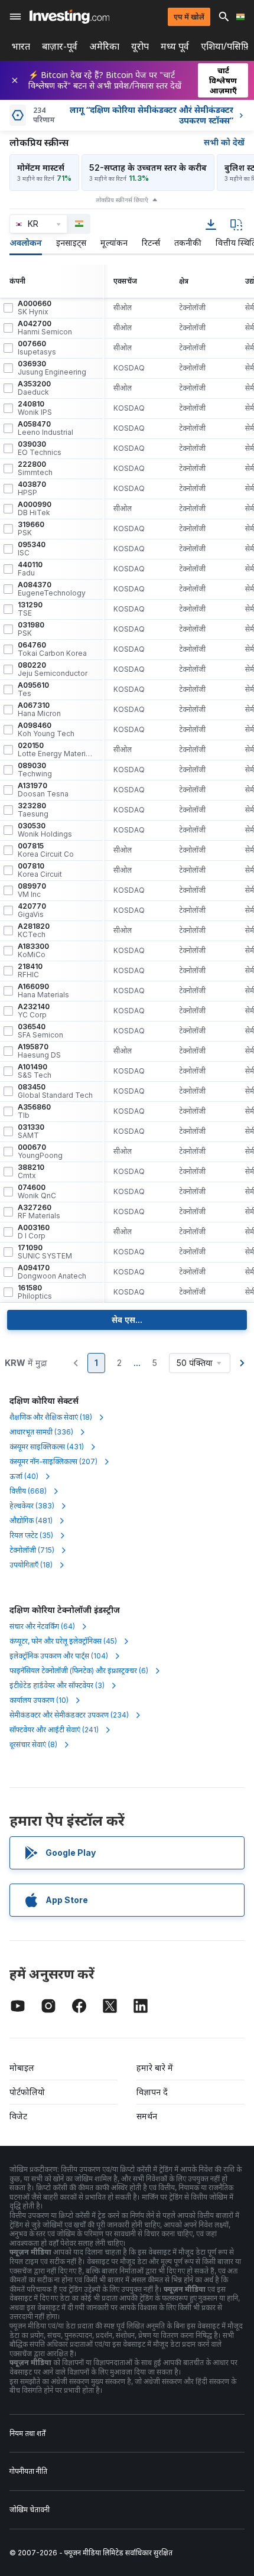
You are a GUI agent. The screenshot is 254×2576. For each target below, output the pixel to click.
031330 (31, 1131)
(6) (79, 1671)
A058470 (45, 428)
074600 (37, 1192)
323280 (33, 810)
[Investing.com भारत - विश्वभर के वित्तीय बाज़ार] (69, 17)
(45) (63, 1641)
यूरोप (140, 46)
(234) (69, 1715)
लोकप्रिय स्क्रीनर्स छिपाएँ (122, 200)
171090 (45, 1252)
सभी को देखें (224, 142)
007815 (46, 850)
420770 (32, 910)
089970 (32, 890)
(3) (57, 1685)
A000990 (35, 509)
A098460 (46, 730)
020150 (56, 750)
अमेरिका (104, 46)
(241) (54, 1730)
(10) (39, 1700)
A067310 (39, 710)
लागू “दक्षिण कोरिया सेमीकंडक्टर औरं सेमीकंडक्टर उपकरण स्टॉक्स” (152, 115)
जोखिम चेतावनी (30, 2510)
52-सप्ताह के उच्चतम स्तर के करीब (148, 167)
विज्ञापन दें (152, 2092)
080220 (53, 669)
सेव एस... (127, 1320)
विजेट (18, 2116)
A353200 (34, 388)
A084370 (52, 589)
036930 (52, 368)
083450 (55, 1091)
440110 (30, 569)
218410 (30, 971)
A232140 (34, 1011)
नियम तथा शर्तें (27, 2433)
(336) (41, 1432)
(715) (32, 1550)
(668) (28, 1491)
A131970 (43, 790)
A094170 (52, 1272)
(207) (53, 1461)
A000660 (35, 308)
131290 (30, 609)
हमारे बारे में (155, 2068)
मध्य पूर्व (175, 46)
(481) (31, 1520)
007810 (40, 870)
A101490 (35, 1071)
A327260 (39, 1212)
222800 (35, 469)
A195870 (39, 1051)
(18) (51, 1417)
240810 (35, 408)
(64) (42, 1626)
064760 (52, 649)
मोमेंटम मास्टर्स (41, 167)
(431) (47, 1447)
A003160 (34, 1232)
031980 (31, 629)
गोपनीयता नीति (28, 2471)
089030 (35, 770)
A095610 (33, 689)
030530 (45, 830)
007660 (37, 348)
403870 (32, 489)
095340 (32, 549)
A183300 (33, 951)
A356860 (34, 1111)
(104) (59, 1656)
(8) (33, 1744)
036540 (40, 1031)
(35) (31, 1535)
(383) (32, 1506)
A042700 (45, 328)
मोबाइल (22, 2068)
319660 (31, 529)
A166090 (43, 991)
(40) (24, 1476)
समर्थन (147, 2116)
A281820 (34, 931)
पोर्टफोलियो (27, 2092)
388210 (31, 1172)
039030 (40, 448)
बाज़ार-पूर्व (60, 46)
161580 (35, 1292)
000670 (40, 1152)
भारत (21, 46)
